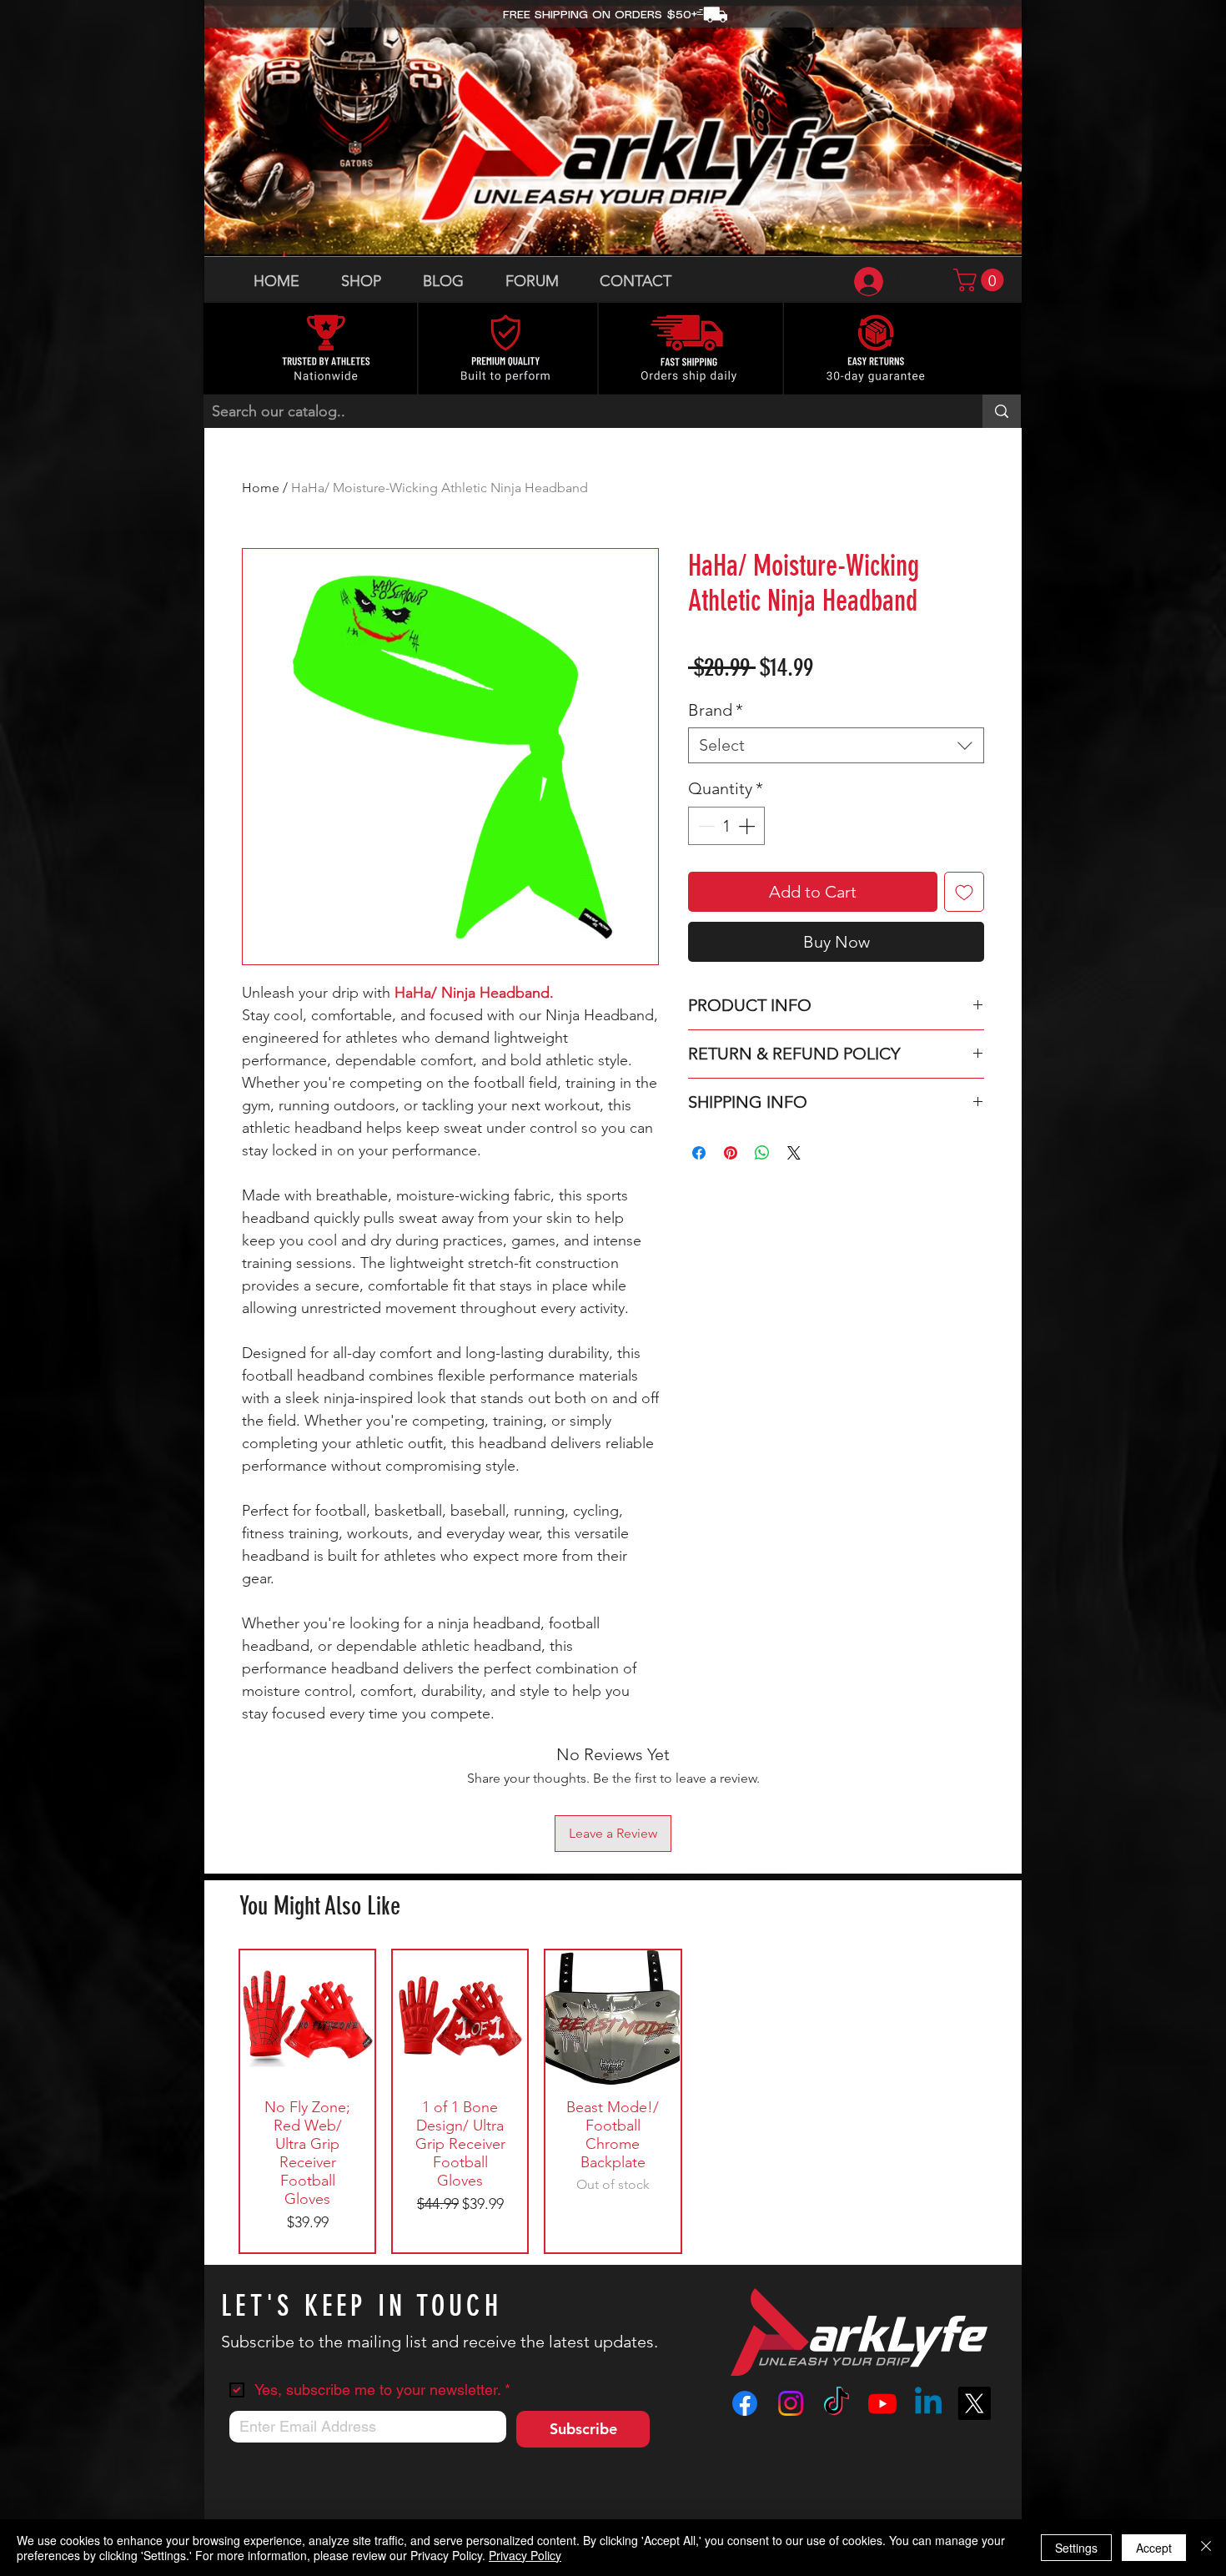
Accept (1154, 2548)
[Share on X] (794, 1153)
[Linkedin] (928, 2403)
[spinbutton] (726, 826)
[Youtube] (882, 2403)
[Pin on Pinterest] (731, 1153)
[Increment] (748, 826)
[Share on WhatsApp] (762, 1153)
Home (261, 488)
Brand (716, 710)
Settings (1076, 2548)
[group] (613, 2101)
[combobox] (836, 745)
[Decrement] (705, 826)
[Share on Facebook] (699, 1153)
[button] (981, 280)
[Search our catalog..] (1002, 411)
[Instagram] (791, 2403)
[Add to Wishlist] (964, 892)
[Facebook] (745, 2403)
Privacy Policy (525, 2555)
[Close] (1206, 2548)
